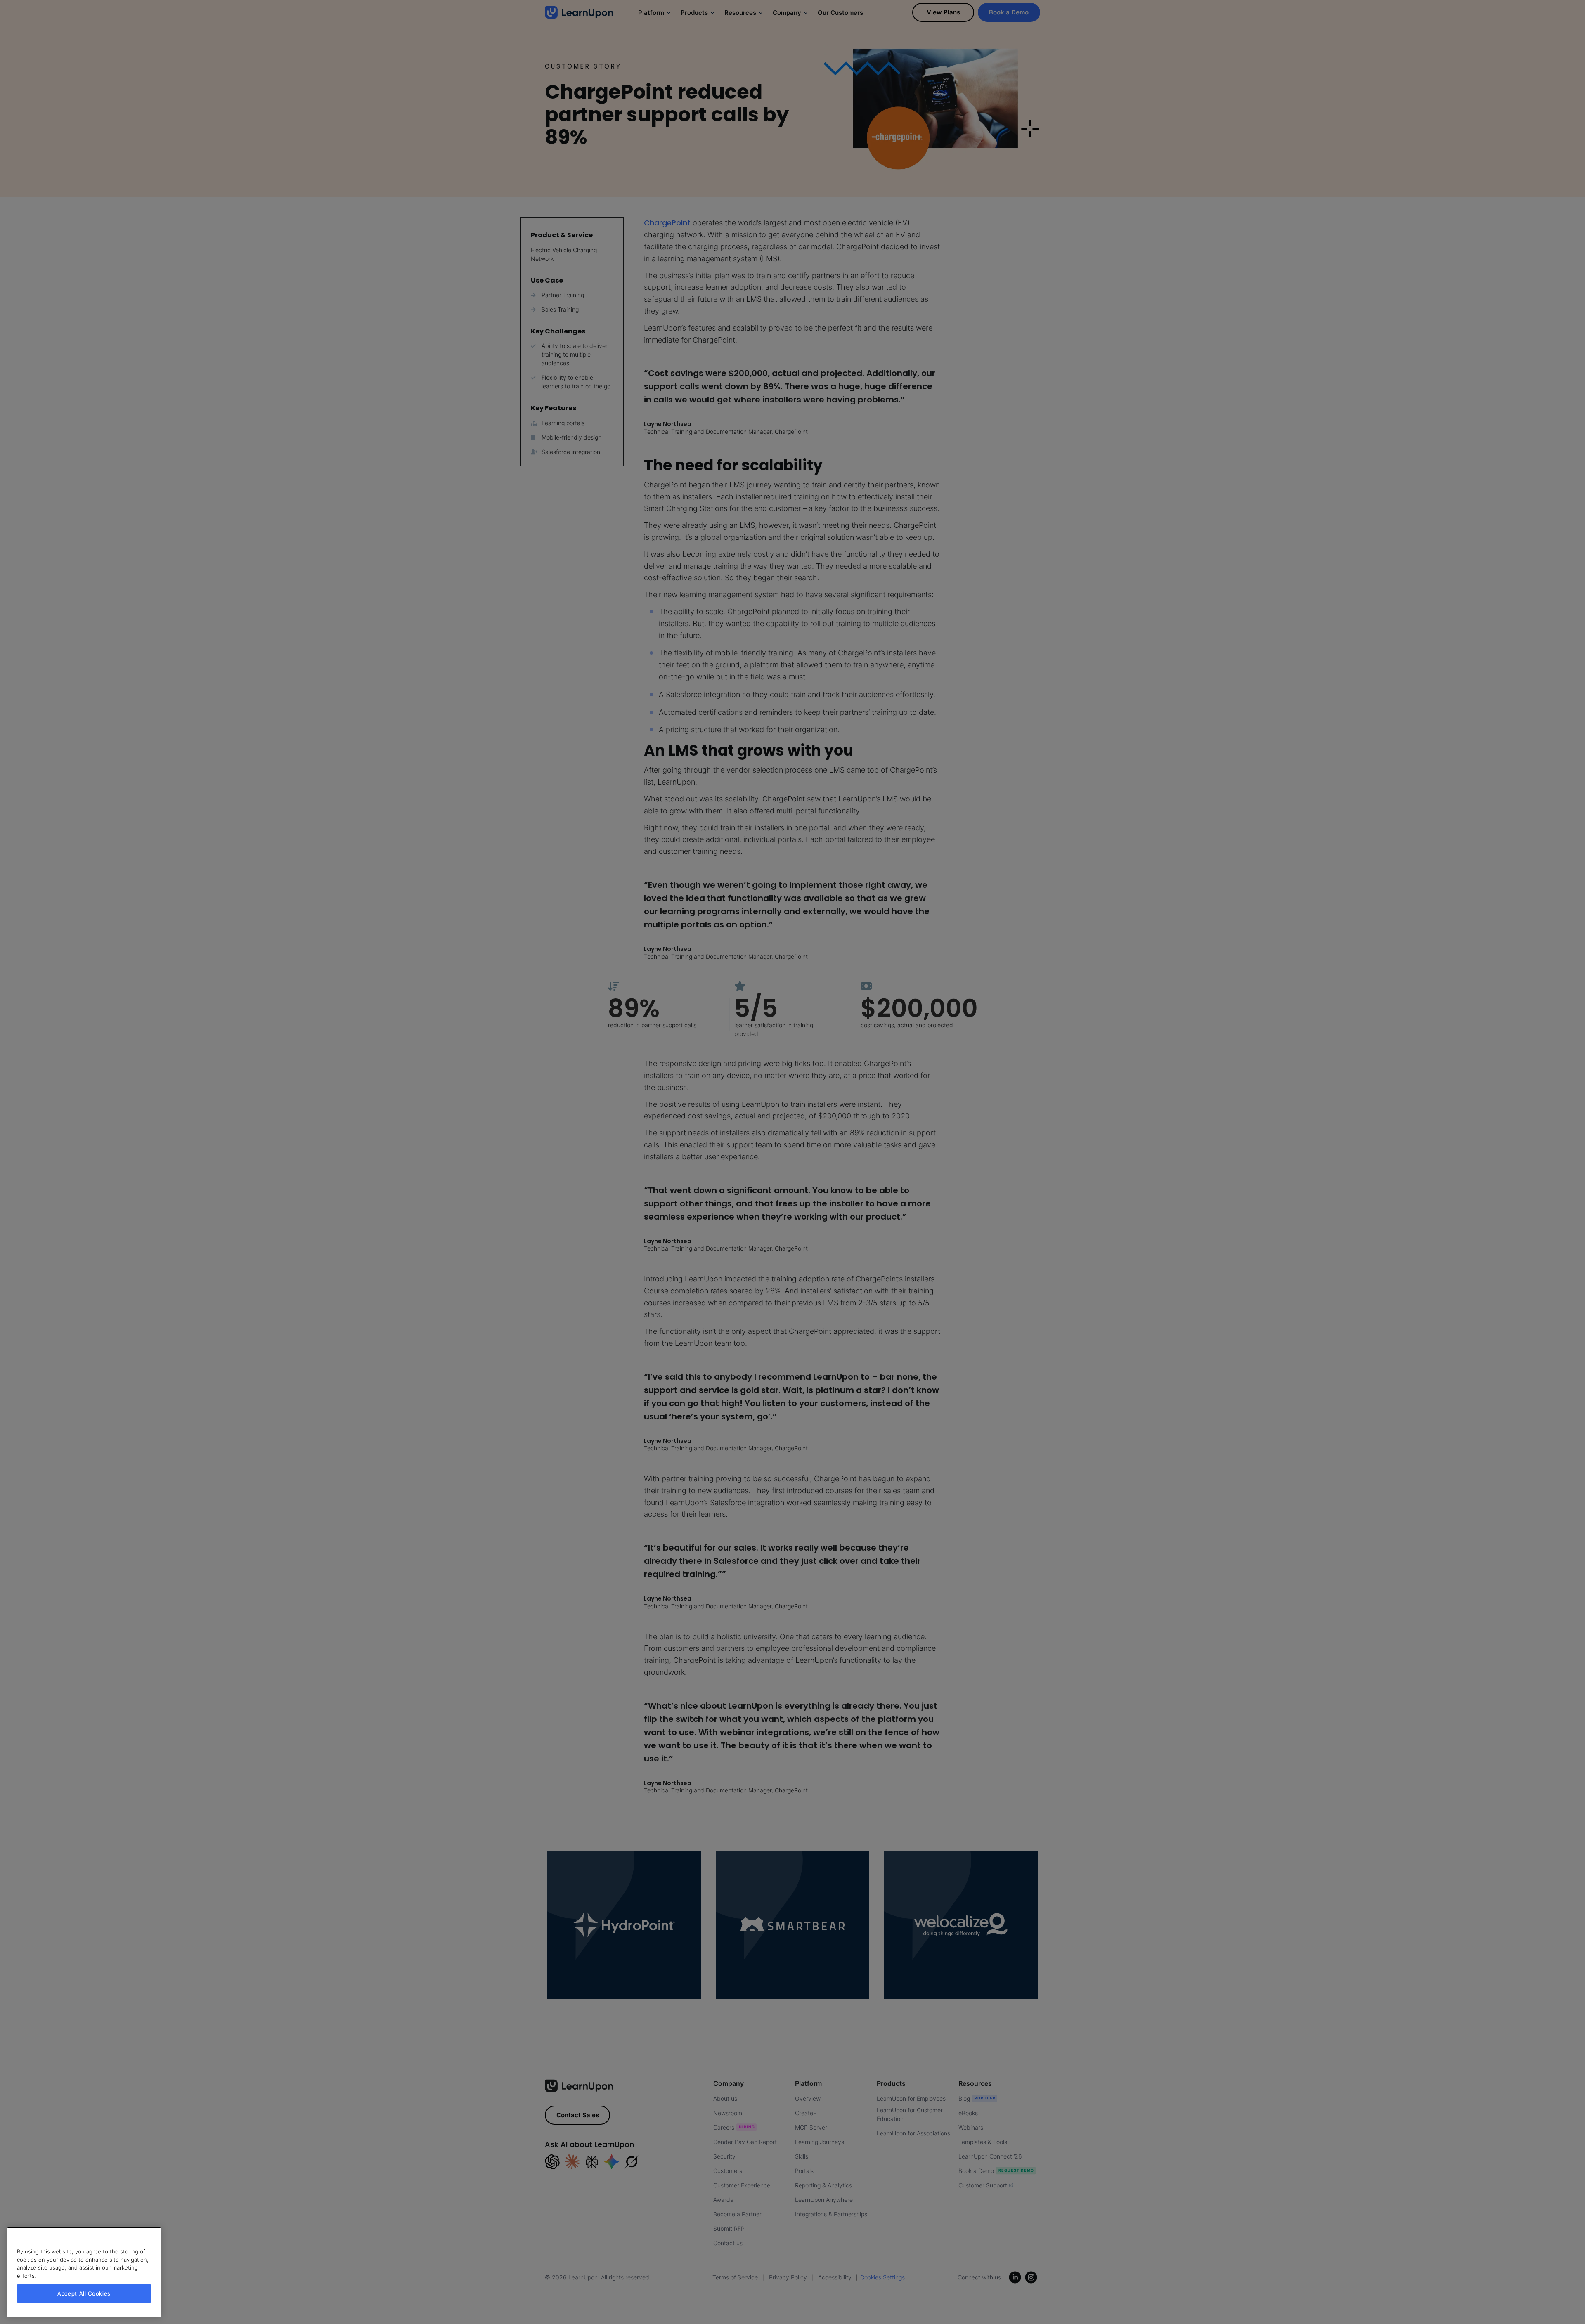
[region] (84, 2272)
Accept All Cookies (84, 2293)
